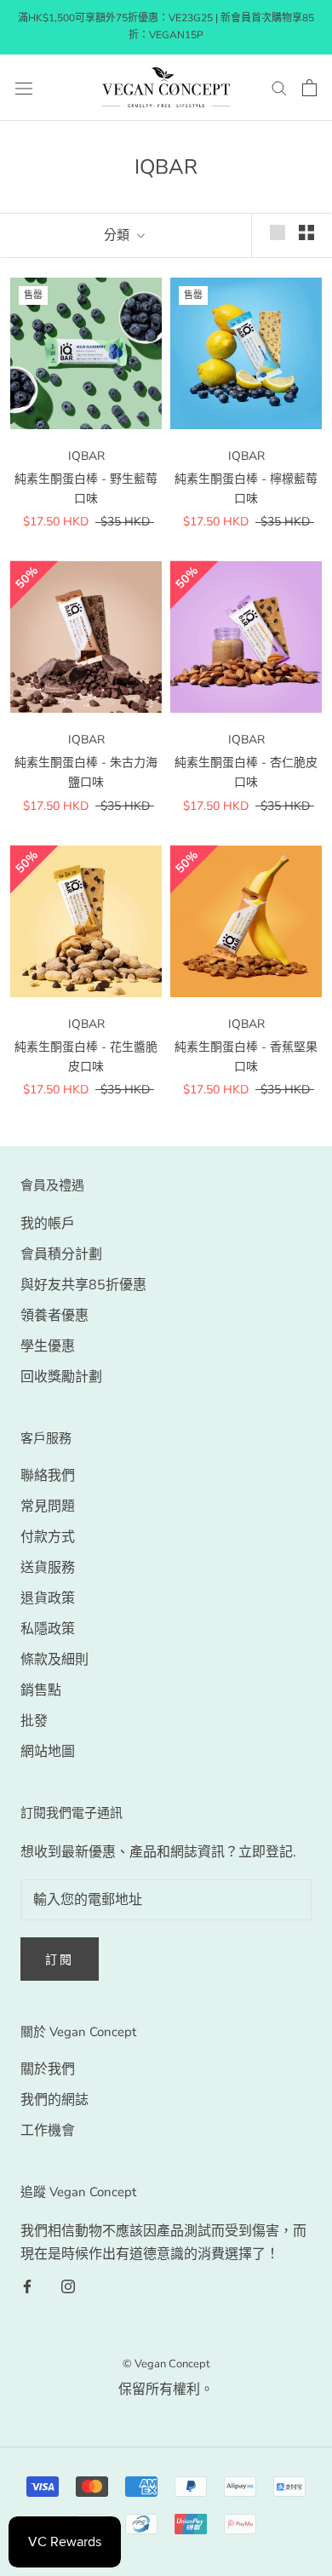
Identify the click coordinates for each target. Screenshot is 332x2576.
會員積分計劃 (61, 1254)
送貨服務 (48, 1568)
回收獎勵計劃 (61, 1377)
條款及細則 (54, 1660)
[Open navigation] (24, 88)
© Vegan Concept (166, 2364)
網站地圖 (48, 1752)
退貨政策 (48, 1598)
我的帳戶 (48, 1224)
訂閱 (60, 1960)
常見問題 (48, 1506)
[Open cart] (309, 88)
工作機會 (48, 2131)
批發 (34, 1721)
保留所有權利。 (166, 2390)
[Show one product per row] (278, 232)
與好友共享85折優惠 (83, 1285)
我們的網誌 (54, 2100)
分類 (118, 235)
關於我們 (48, 2069)
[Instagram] (68, 2286)
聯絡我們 (48, 1476)
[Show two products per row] (306, 232)
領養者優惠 (54, 1316)
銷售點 (41, 1690)
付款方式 (48, 1537)
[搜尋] (279, 88)
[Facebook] (27, 2286)
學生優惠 (48, 1346)
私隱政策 (48, 1629)
